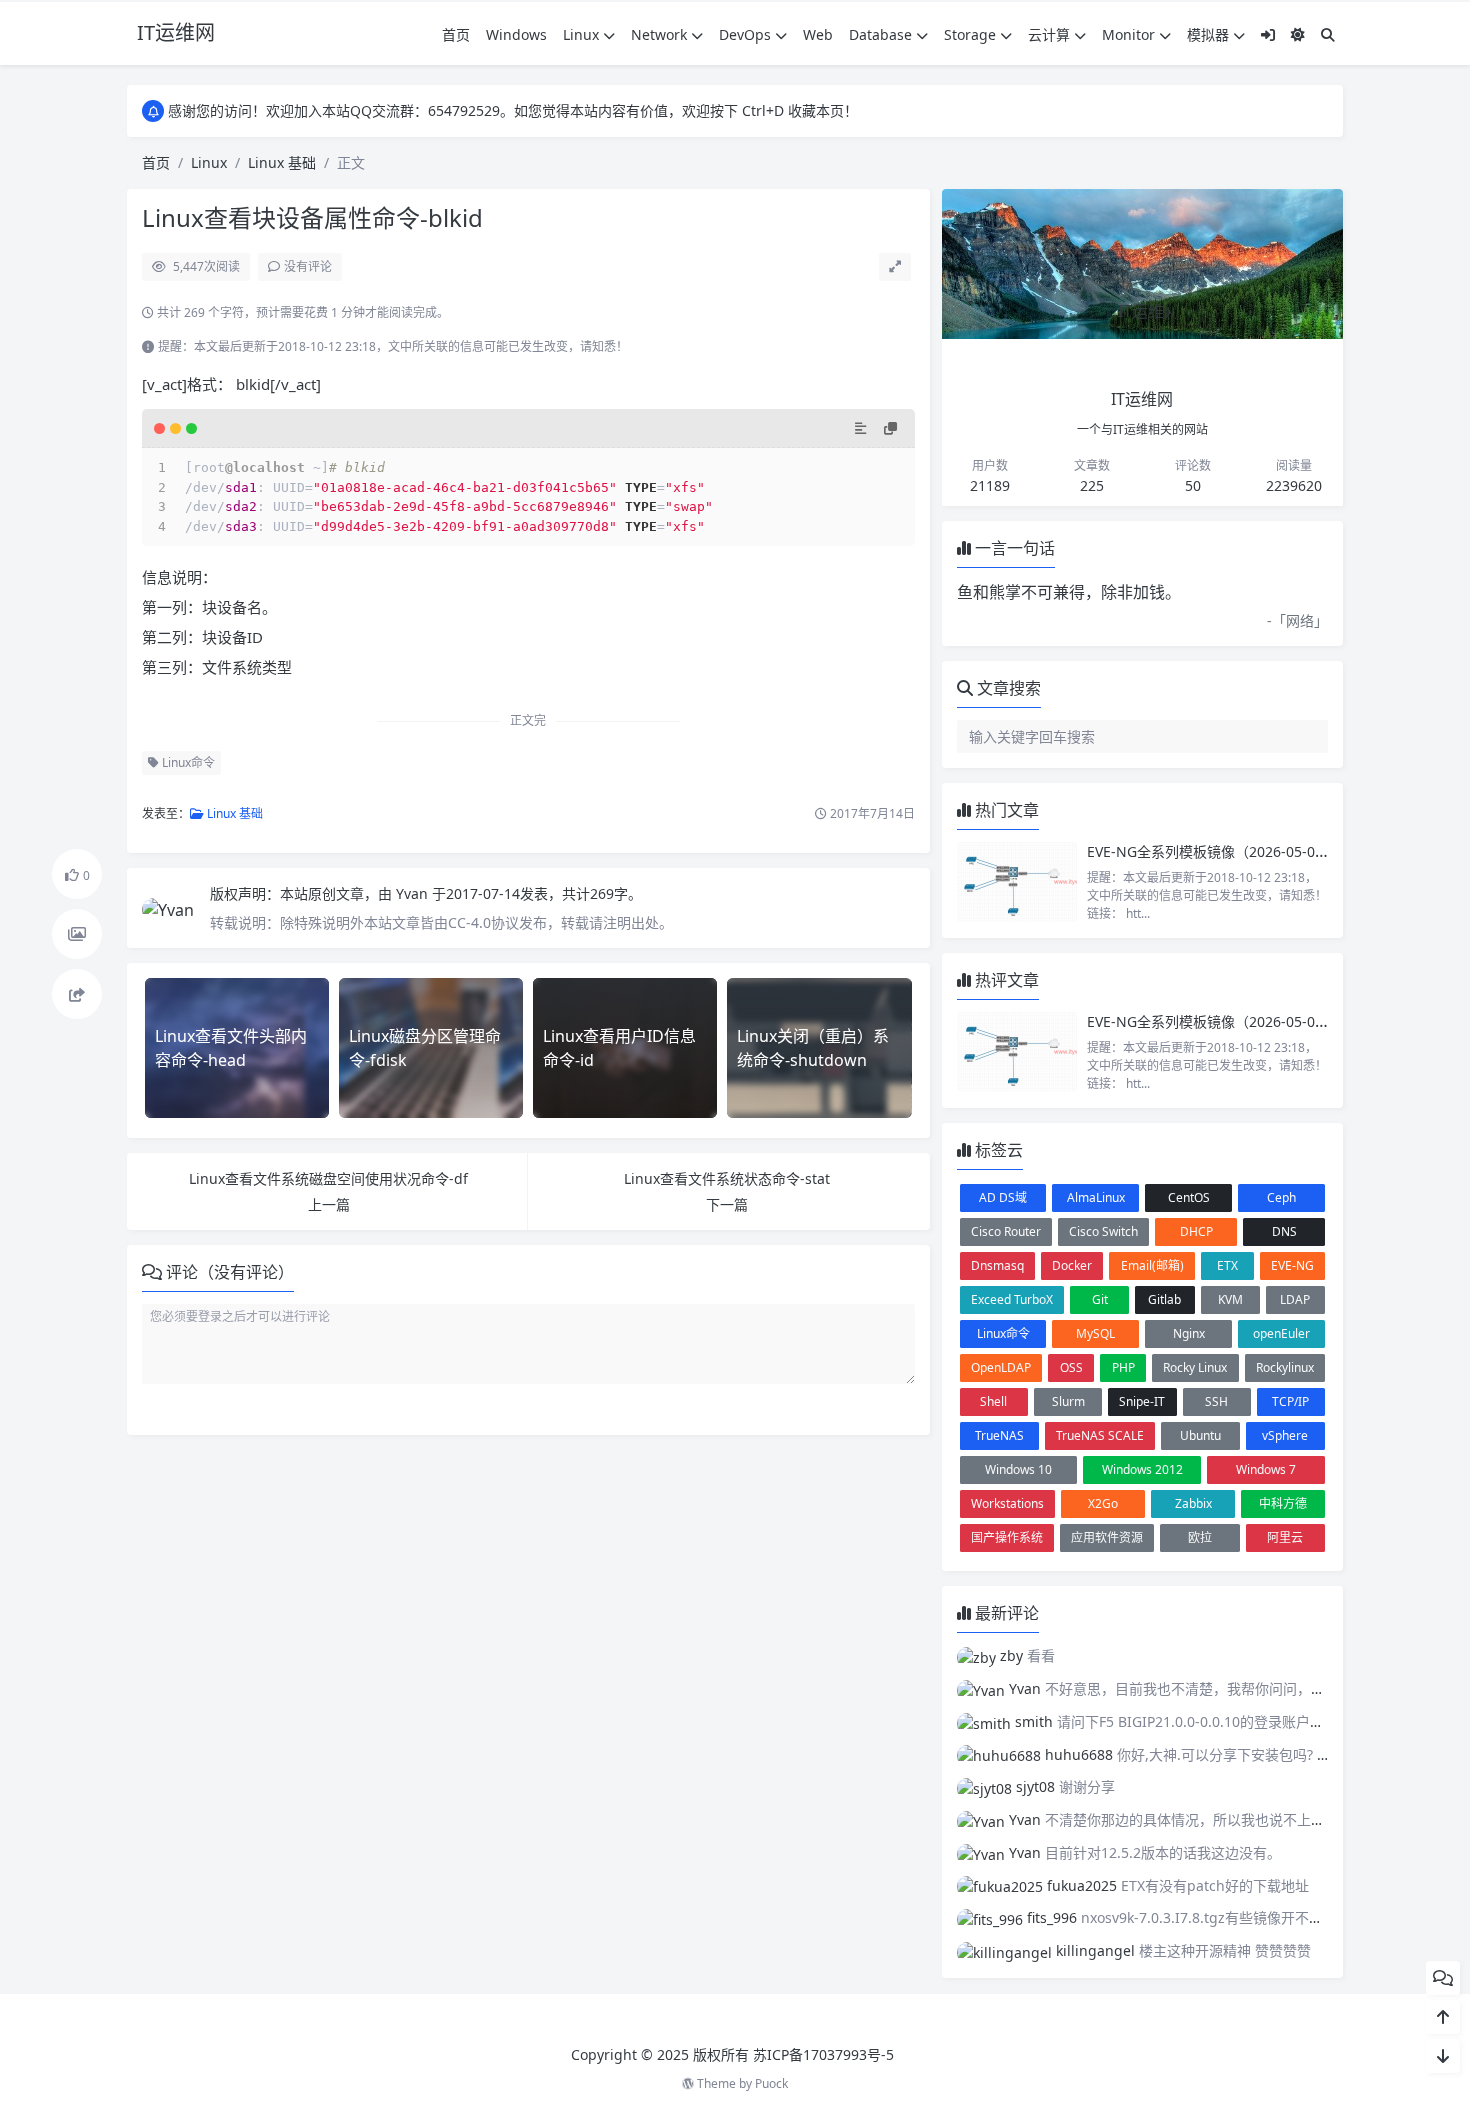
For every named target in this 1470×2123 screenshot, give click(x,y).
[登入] (1268, 34)
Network (659, 34)
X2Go (1103, 1503)
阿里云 (1285, 1537)
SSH (1216, 1401)
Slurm (1068, 1401)
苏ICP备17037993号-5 (823, 2054)
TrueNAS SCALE (1100, 1435)
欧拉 (1200, 1537)
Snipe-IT (1142, 1401)
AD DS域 (1003, 1197)
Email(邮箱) (1152, 1265)
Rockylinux (1285, 1367)
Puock (771, 2083)
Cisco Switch (1103, 1231)
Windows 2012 (1142, 1469)
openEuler (1281, 1333)
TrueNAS (999, 1435)
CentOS (1189, 1197)
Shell (993, 1401)
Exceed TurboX (1012, 1299)
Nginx (1189, 1333)
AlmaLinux (1096, 1197)
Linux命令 (187, 762)
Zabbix (1193, 1503)
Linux (581, 34)
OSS (1071, 1367)
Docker (1072, 1265)
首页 (456, 34)
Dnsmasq (997, 1265)
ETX (1227, 1265)
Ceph (1281, 1197)
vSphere (1285, 1435)
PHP (1123, 1367)
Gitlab (1164, 1299)
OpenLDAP (1001, 1367)
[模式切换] (1298, 34)
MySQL (1095, 1333)
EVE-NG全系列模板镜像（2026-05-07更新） (1226, 851)
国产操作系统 (1007, 1537)
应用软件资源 (1107, 1537)
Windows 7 (1266, 1469)
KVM (1230, 1299)
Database (880, 34)
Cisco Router (1006, 1231)
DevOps (745, 34)
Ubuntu (1200, 1435)
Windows (516, 34)
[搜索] (1328, 34)
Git (1100, 1299)
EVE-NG (1292, 1265)
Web (818, 34)
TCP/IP (1290, 1401)
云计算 (1049, 34)
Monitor (1128, 34)
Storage (970, 34)
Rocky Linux (1195, 1367)
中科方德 (1283, 1503)
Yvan (414, 893)
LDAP (1295, 1299)
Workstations (1007, 1503)
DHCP (1196, 1231)
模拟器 (1208, 34)
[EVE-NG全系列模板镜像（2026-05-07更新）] (1017, 882)
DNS (1284, 1231)
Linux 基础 (282, 162)
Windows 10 (1018, 1469)
